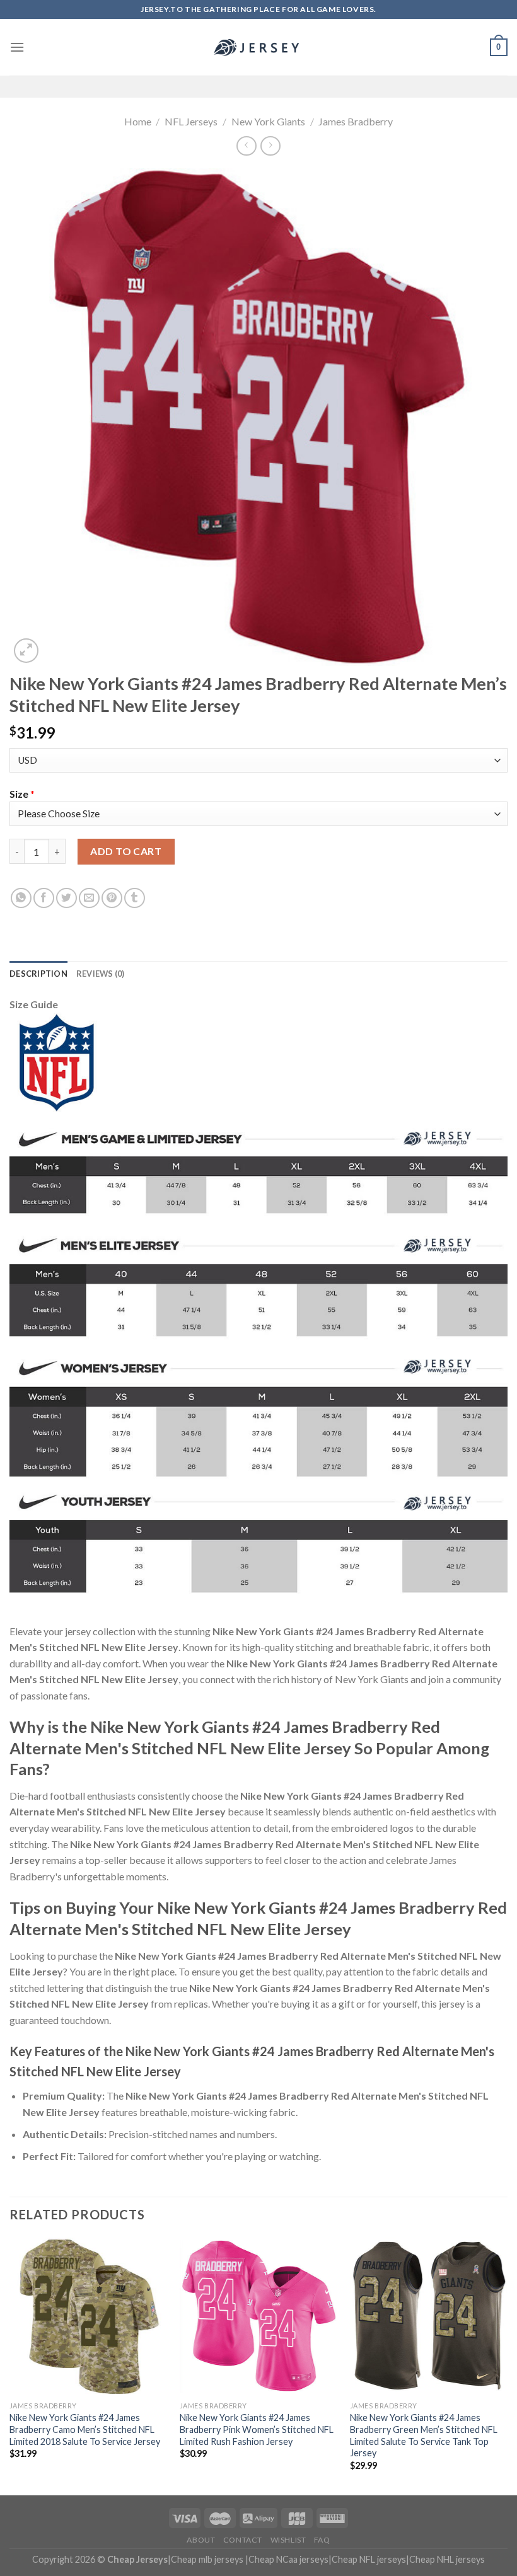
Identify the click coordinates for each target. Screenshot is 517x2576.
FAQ (322, 2540)
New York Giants (268, 121)
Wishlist (288, 2540)
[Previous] (10, 2365)
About (201, 2540)
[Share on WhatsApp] (21, 898)
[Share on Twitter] (67, 898)
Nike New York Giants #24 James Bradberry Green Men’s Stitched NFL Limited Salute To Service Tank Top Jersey (424, 2435)
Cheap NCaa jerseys (288, 2559)
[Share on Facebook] (44, 898)
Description (38, 974)
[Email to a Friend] (89, 898)
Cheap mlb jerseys (207, 2559)
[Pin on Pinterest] (112, 898)
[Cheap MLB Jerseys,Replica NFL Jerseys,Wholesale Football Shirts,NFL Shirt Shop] (258, 47)
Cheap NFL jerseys (369, 2559)
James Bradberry (356, 121)
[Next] (507, 2365)
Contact (243, 2540)
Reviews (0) (101, 974)
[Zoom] (26, 651)
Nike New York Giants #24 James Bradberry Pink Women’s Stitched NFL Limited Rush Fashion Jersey (257, 2429)
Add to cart (126, 851)
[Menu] (17, 47)
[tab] (38, 974)
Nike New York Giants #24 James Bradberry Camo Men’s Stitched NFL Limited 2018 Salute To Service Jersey (85, 2429)
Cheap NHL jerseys (447, 2559)
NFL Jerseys (191, 121)
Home (138, 121)
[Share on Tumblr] (135, 898)
